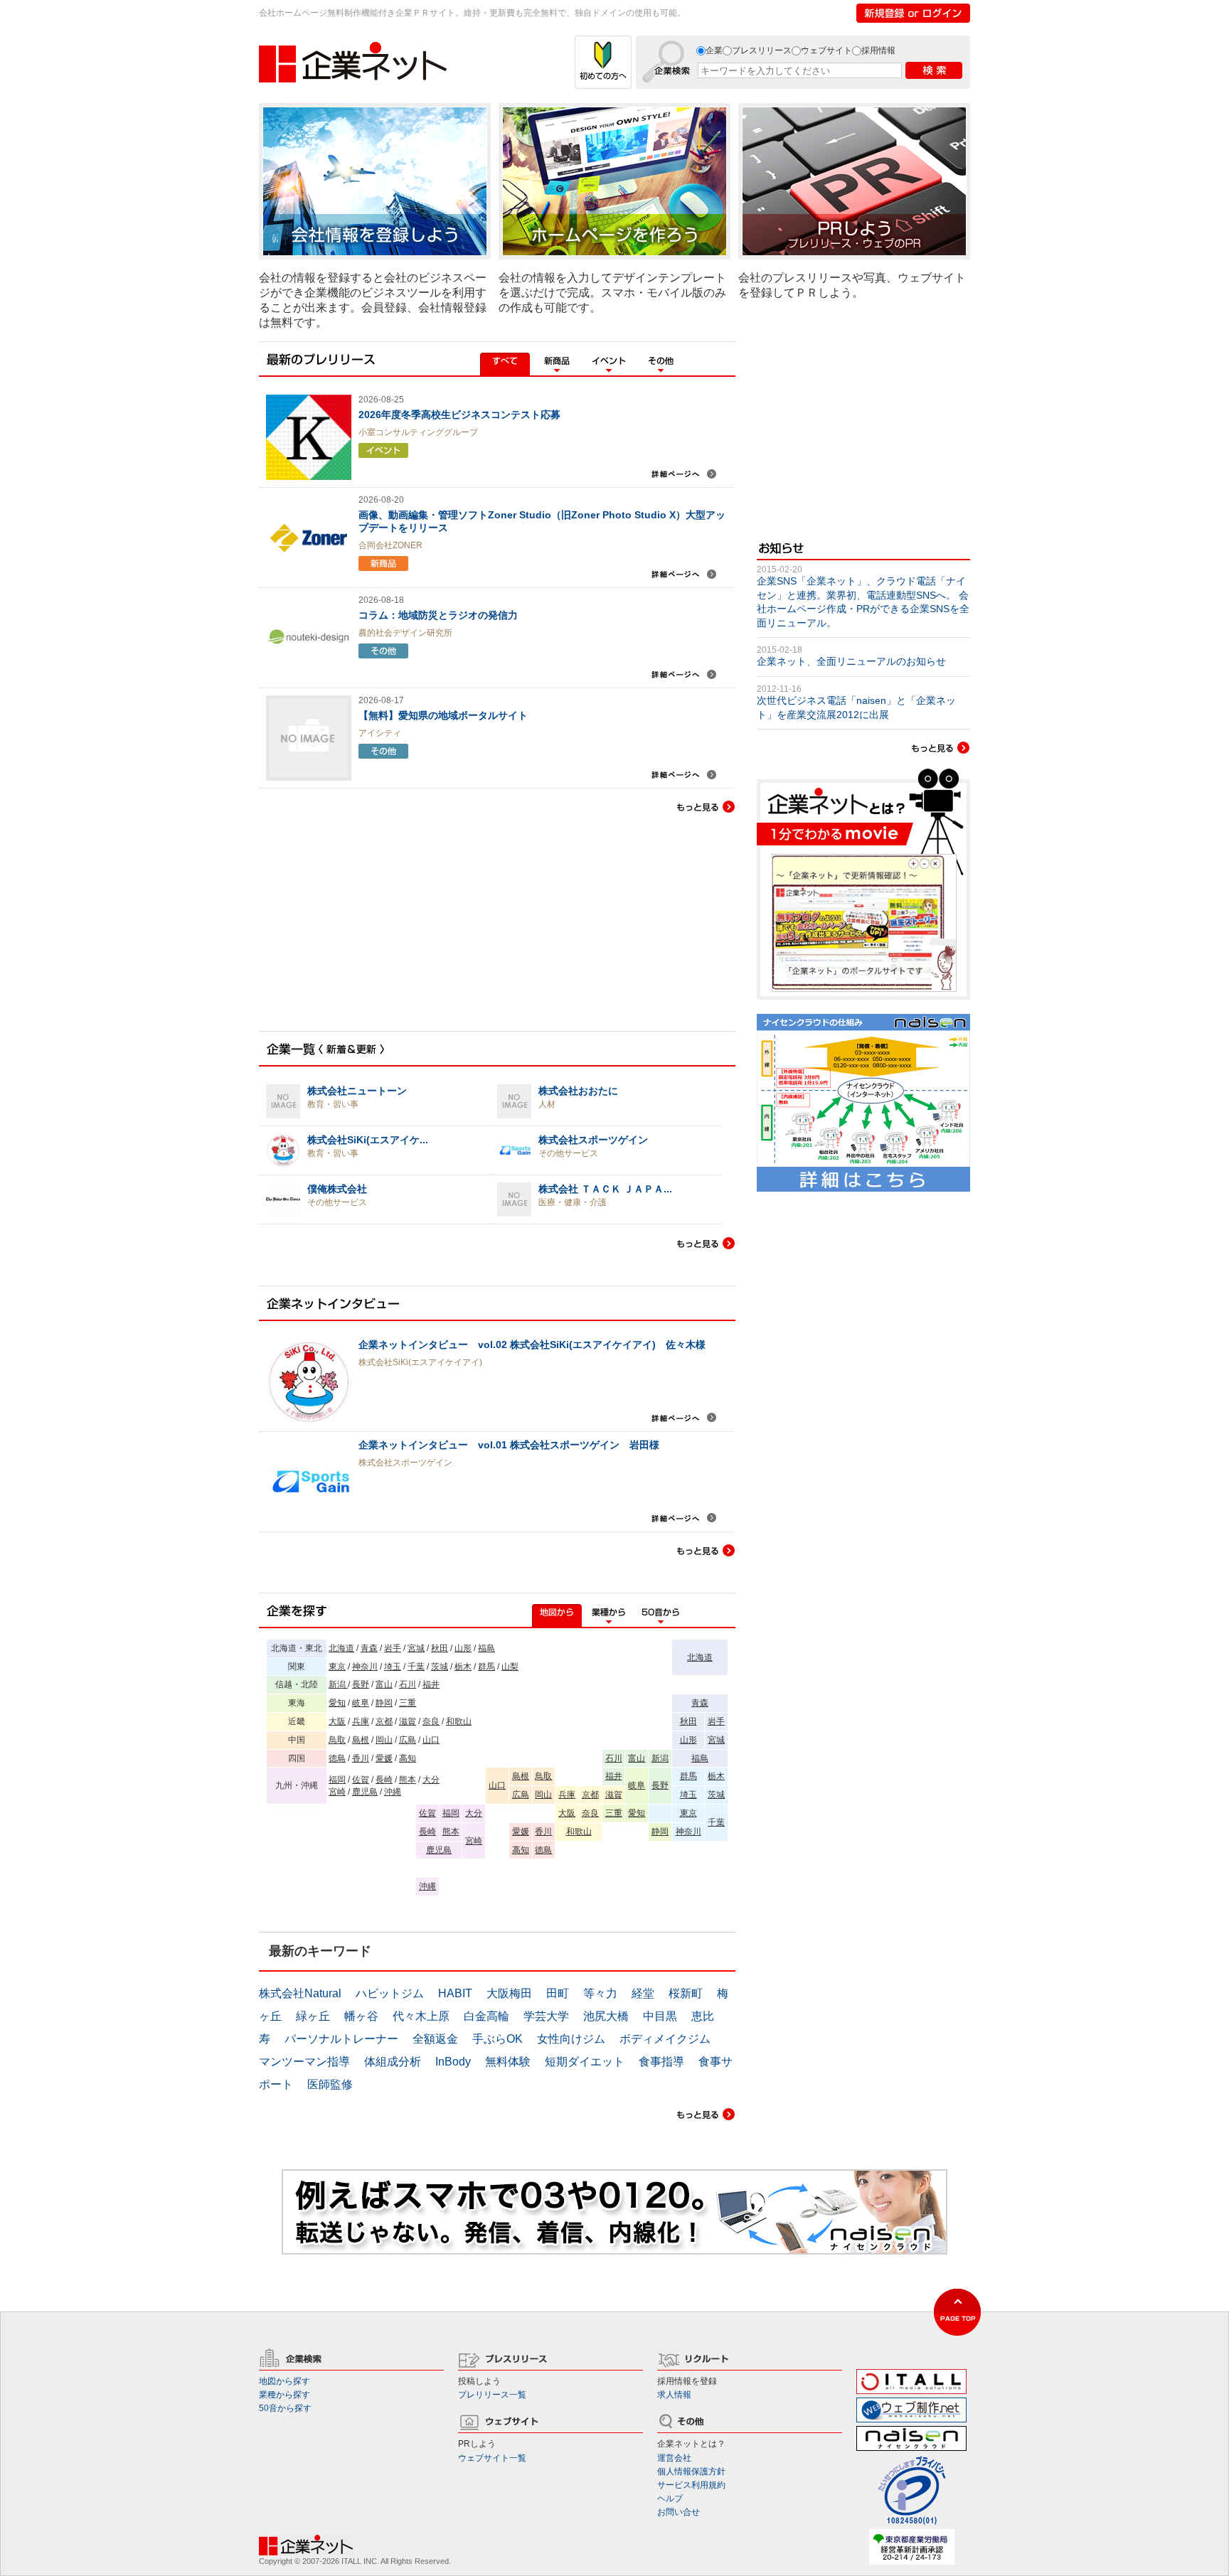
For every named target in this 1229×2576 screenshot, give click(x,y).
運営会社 (674, 2458)
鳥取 (337, 1740)
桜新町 (686, 1993)
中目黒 (660, 2016)
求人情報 (674, 2395)
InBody (453, 2062)
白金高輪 (486, 2016)
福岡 (337, 1780)
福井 (431, 1684)
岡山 (384, 1740)
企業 (714, 50)
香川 (361, 1758)
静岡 (384, 1703)
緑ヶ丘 (313, 2016)
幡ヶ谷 (361, 2016)
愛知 (337, 1703)
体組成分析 (393, 2062)
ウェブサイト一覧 (492, 2458)
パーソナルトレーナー (341, 2039)
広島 (408, 1740)
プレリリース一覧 (492, 2395)
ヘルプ (670, 2498)
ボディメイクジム (665, 2039)
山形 (463, 1648)
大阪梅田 (509, 1993)
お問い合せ (679, 2512)
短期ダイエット (585, 2062)
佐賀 (361, 1780)
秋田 (440, 1648)
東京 (337, 1667)
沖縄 (393, 1792)
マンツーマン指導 (304, 2062)
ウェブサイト (826, 50)
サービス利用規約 (691, 2485)
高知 (408, 1758)
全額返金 (435, 2039)
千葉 (416, 1667)
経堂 (643, 1993)
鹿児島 (365, 1792)
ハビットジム (390, 1993)
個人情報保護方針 (691, 2471)
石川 (408, 1684)
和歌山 (459, 1721)
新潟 (338, 1684)
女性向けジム (571, 2039)
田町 (558, 1993)
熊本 (408, 1780)
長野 (361, 1684)
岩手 (393, 1648)
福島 (486, 1648)
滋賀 (408, 1721)
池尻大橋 (606, 2016)
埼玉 (393, 1667)
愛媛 (384, 1758)
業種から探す (284, 2395)
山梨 (510, 1667)
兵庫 (361, 1721)
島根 (361, 1740)
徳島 (337, 1758)
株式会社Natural (300, 1993)
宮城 (416, 1648)
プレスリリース (762, 50)
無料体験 (508, 2062)
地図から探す (284, 2381)
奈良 (431, 1721)
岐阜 (361, 1703)
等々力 (600, 1993)
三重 (408, 1703)
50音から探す (285, 2408)
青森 (369, 1648)
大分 (431, 1780)
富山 (384, 1684)
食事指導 (661, 2062)
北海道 (341, 1648)
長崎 (384, 1780)
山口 (431, 1740)
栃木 (463, 1667)
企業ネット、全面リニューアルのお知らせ (851, 661)
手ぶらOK (498, 2039)
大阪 (337, 1721)
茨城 (440, 1667)
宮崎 (337, 1792)
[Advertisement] (366, 938)
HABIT (455, 1993)
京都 (384, 1721)
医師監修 (330, 2084)
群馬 (486, 1667)
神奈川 (365, 1667)
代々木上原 (421, 2016)
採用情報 (878, 50)
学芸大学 (546, 2016)
